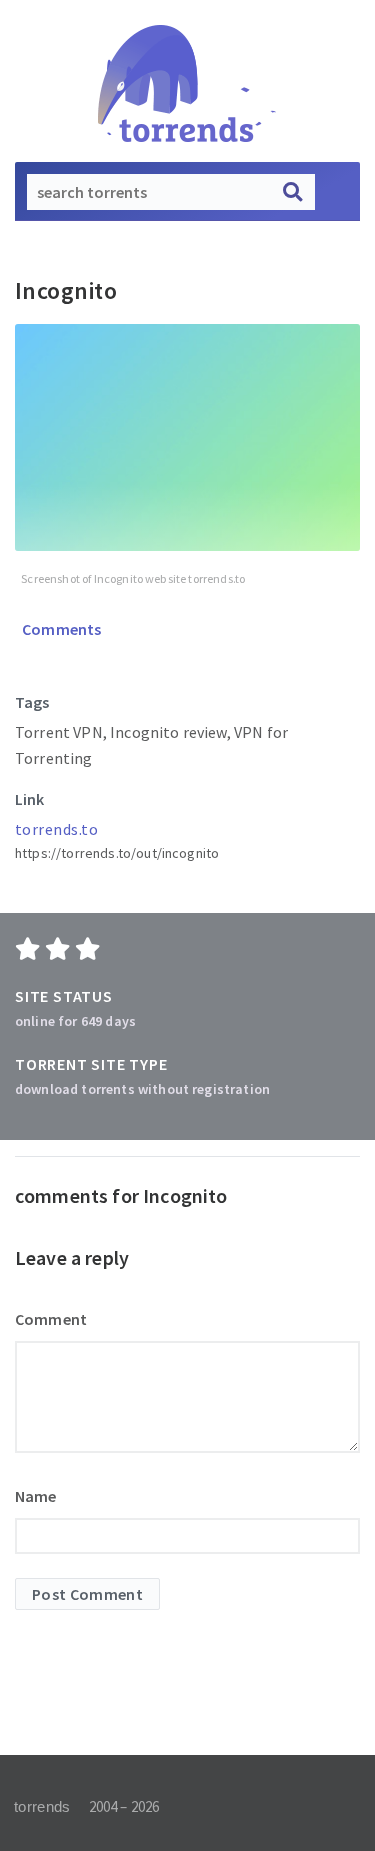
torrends (42, 1806)
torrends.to (56, 829)
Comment (51, 1319)
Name (36, 1496)
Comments (60, 629)
